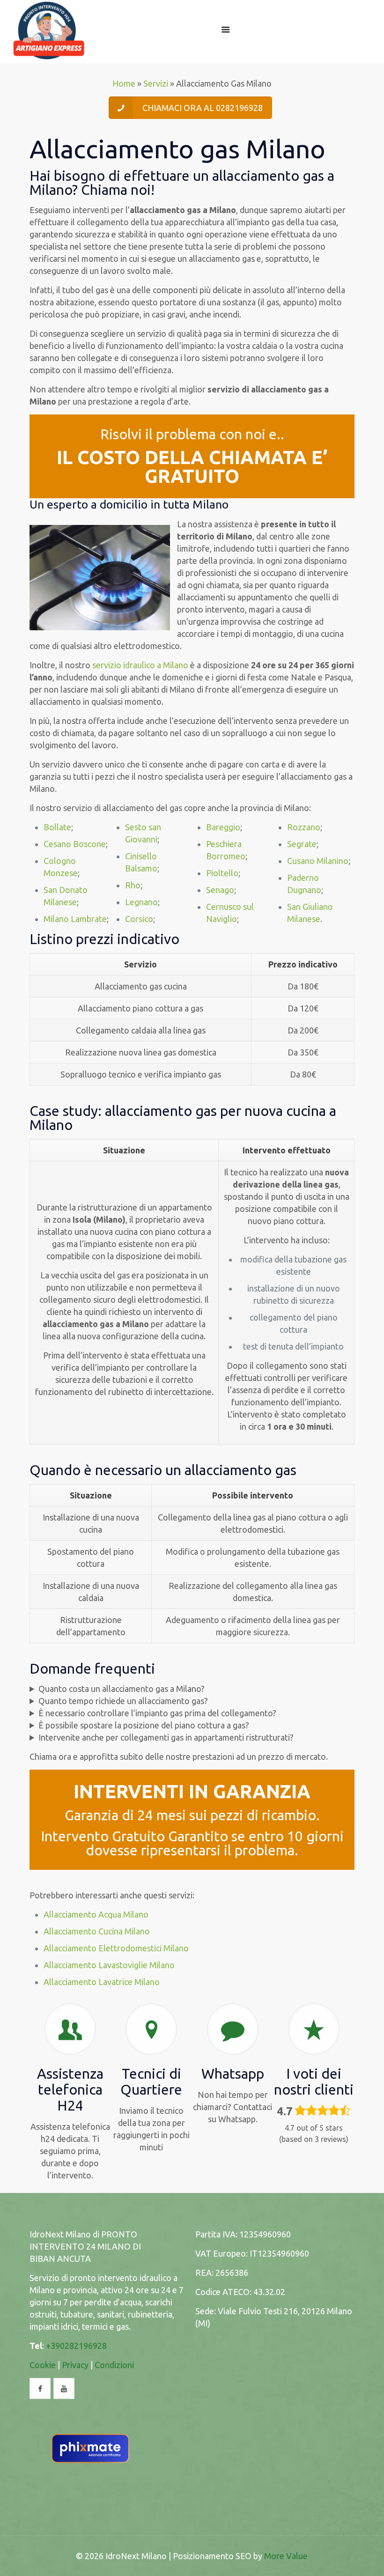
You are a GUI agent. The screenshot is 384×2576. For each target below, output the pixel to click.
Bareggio (223, 827)
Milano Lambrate (75, 919)
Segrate (302, 844)
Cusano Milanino (318, 861)
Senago (220, 890)
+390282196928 (76, 2346)
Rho (133, 885)
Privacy (75, 2365)
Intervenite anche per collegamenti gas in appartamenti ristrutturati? (166, 1737)
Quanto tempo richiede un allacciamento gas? (123, 1701)
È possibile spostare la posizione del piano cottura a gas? (144, 1725)
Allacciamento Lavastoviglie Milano (109, 1965)
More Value (286, 2556)
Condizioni (114, 2365)
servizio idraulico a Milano (140, 665)
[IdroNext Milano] (49, 29)
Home (124, 83)
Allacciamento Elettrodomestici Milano (116, 1948)
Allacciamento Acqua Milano (96, 1914)
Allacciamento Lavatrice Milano (102, 1982)
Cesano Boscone (75, 844)
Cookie (43, 2365)
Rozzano (304, 827)
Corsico (139, 919)
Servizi (156, 83)
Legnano (141, 902)
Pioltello (222, 873)
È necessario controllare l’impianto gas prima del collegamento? (157, 1713)
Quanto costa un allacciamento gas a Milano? (122, 1689)
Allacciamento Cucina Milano (97, 1931)
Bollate (57, 827)
